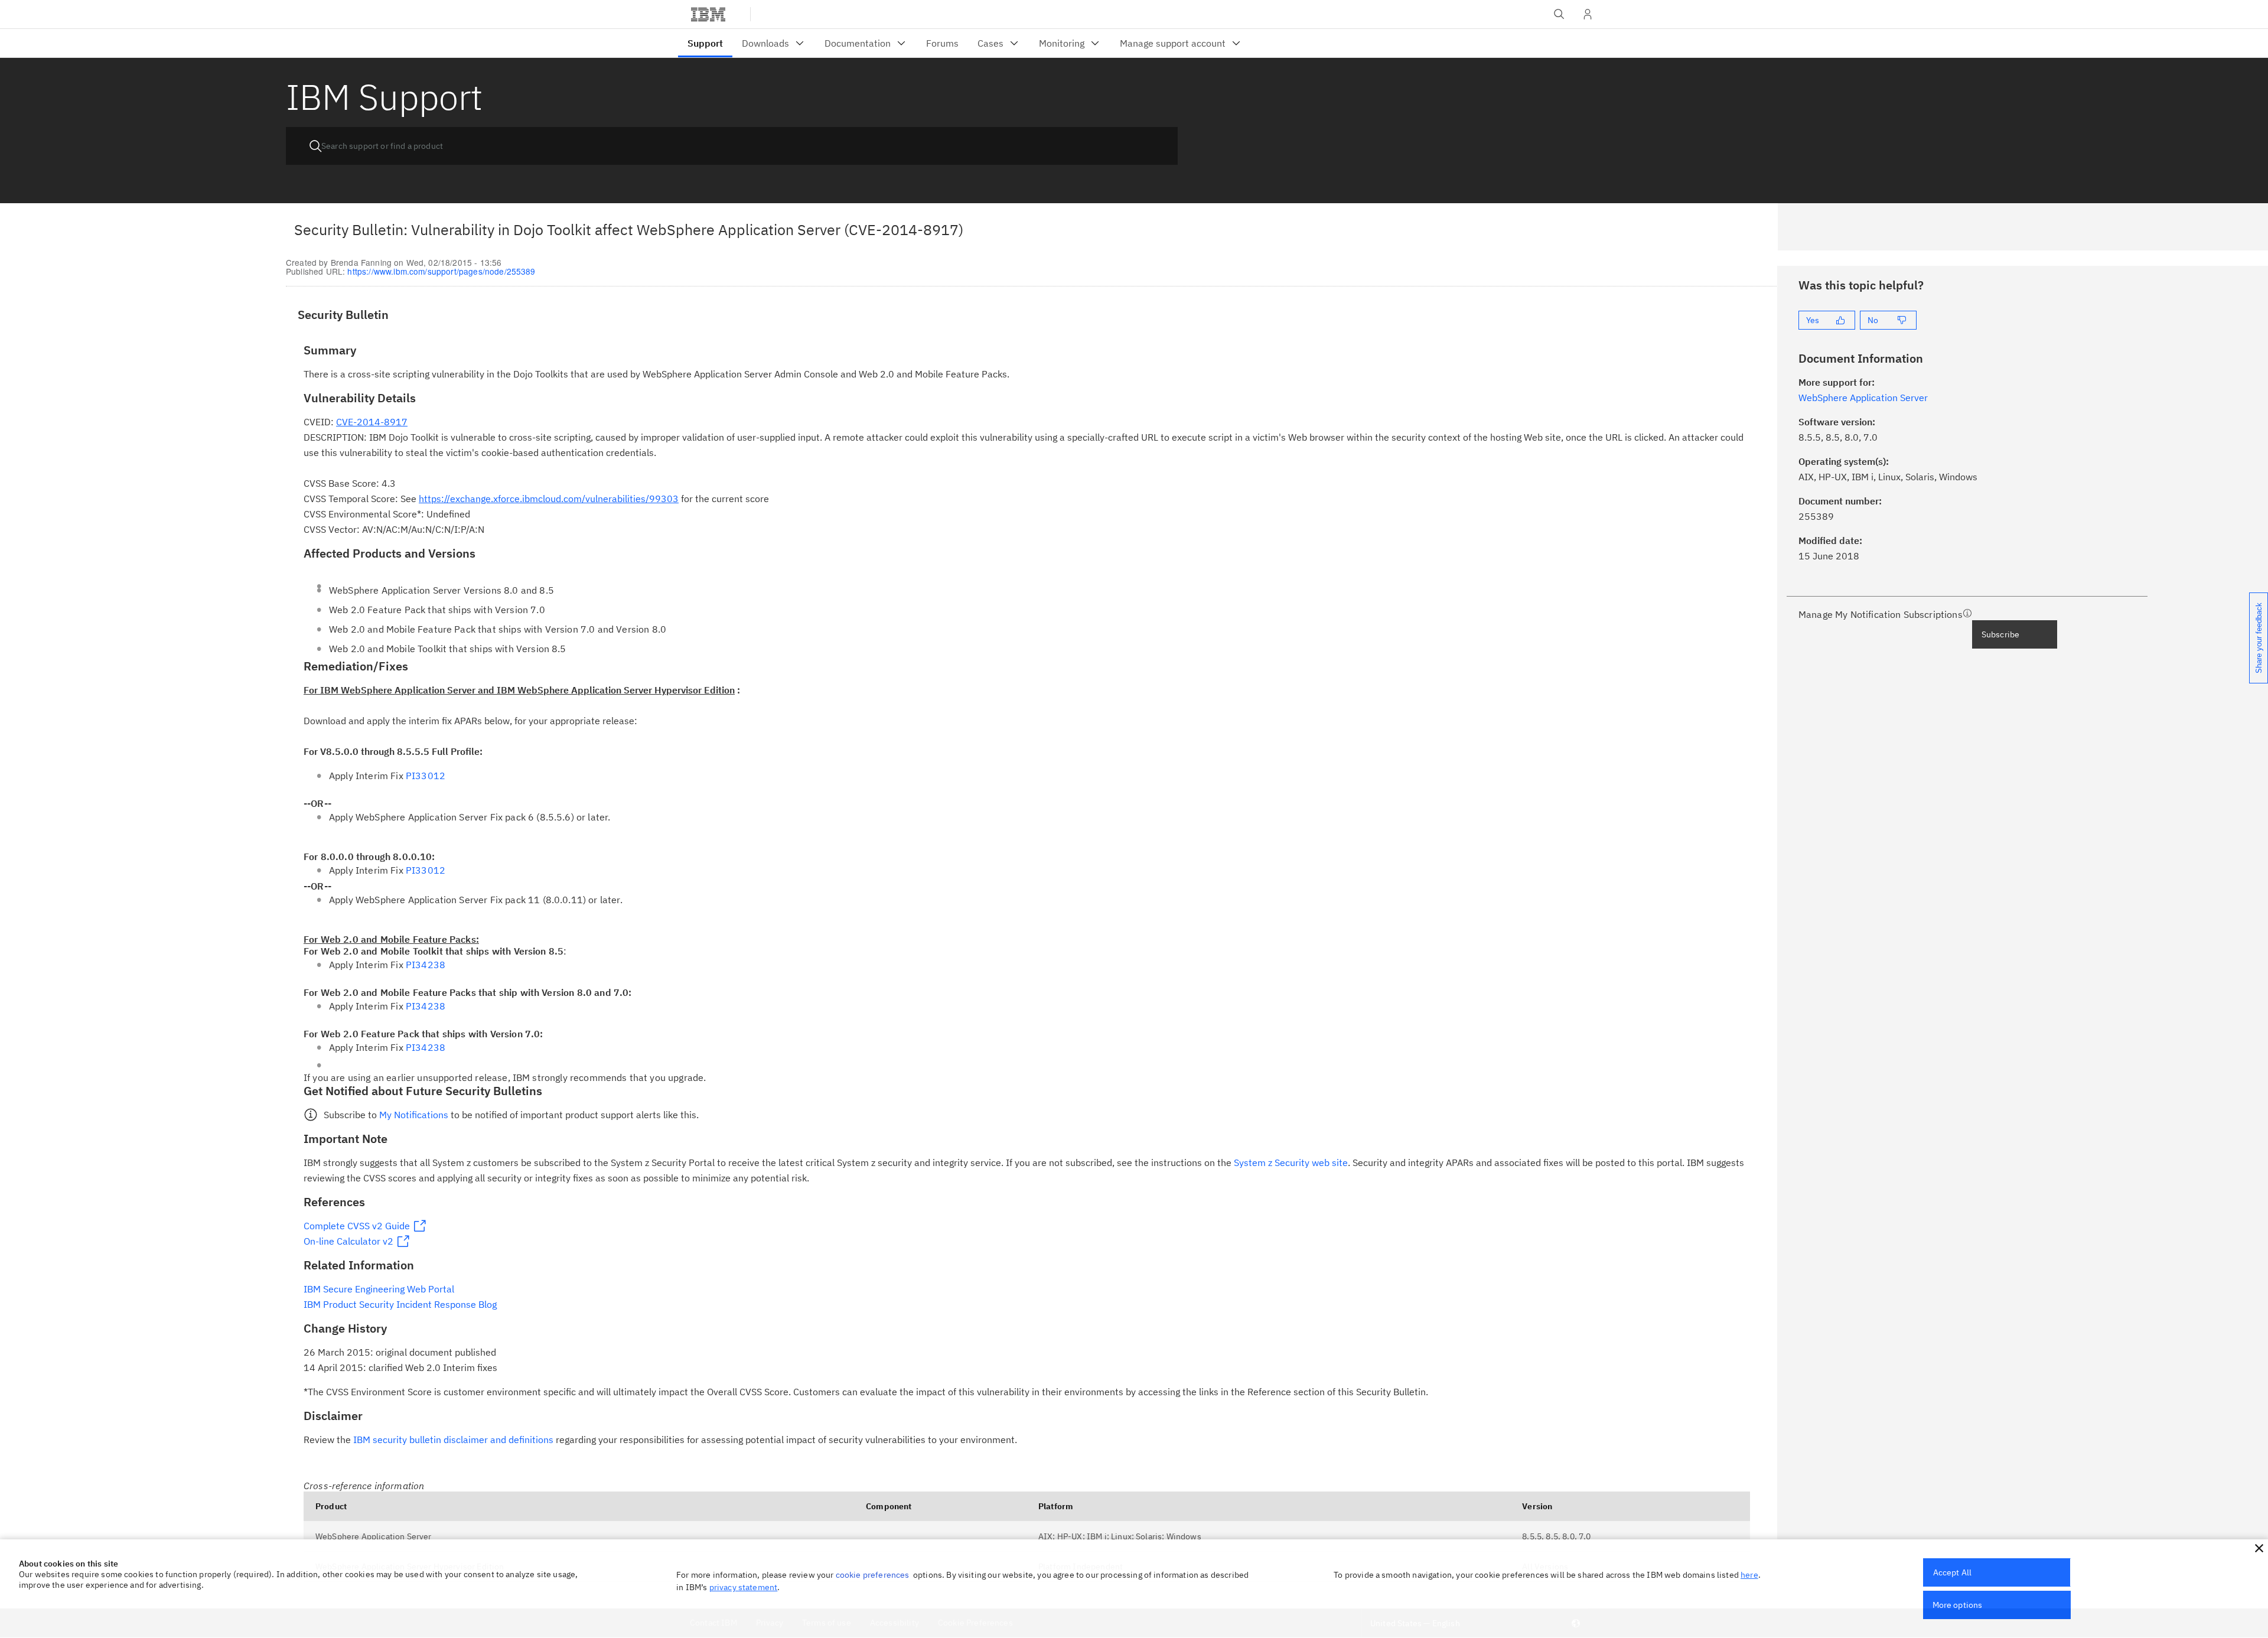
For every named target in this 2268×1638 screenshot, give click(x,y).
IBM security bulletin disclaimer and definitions (453, 1440)
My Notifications (414, 1115)
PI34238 (426, 965)
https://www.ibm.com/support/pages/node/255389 (441, 271)
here (1749, 1575)
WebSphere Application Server (373, 1536)
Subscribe (2000, 634)
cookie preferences (873, 1575)
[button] (2259, 1548)
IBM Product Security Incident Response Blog (400, 1304)
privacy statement (744, 1587)
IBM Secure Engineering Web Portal (379, 1289)
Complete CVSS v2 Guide (357, 1226)
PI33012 (426, 776)
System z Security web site (1291, 1162)
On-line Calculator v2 (348, 1241)
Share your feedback (2259, 638)
